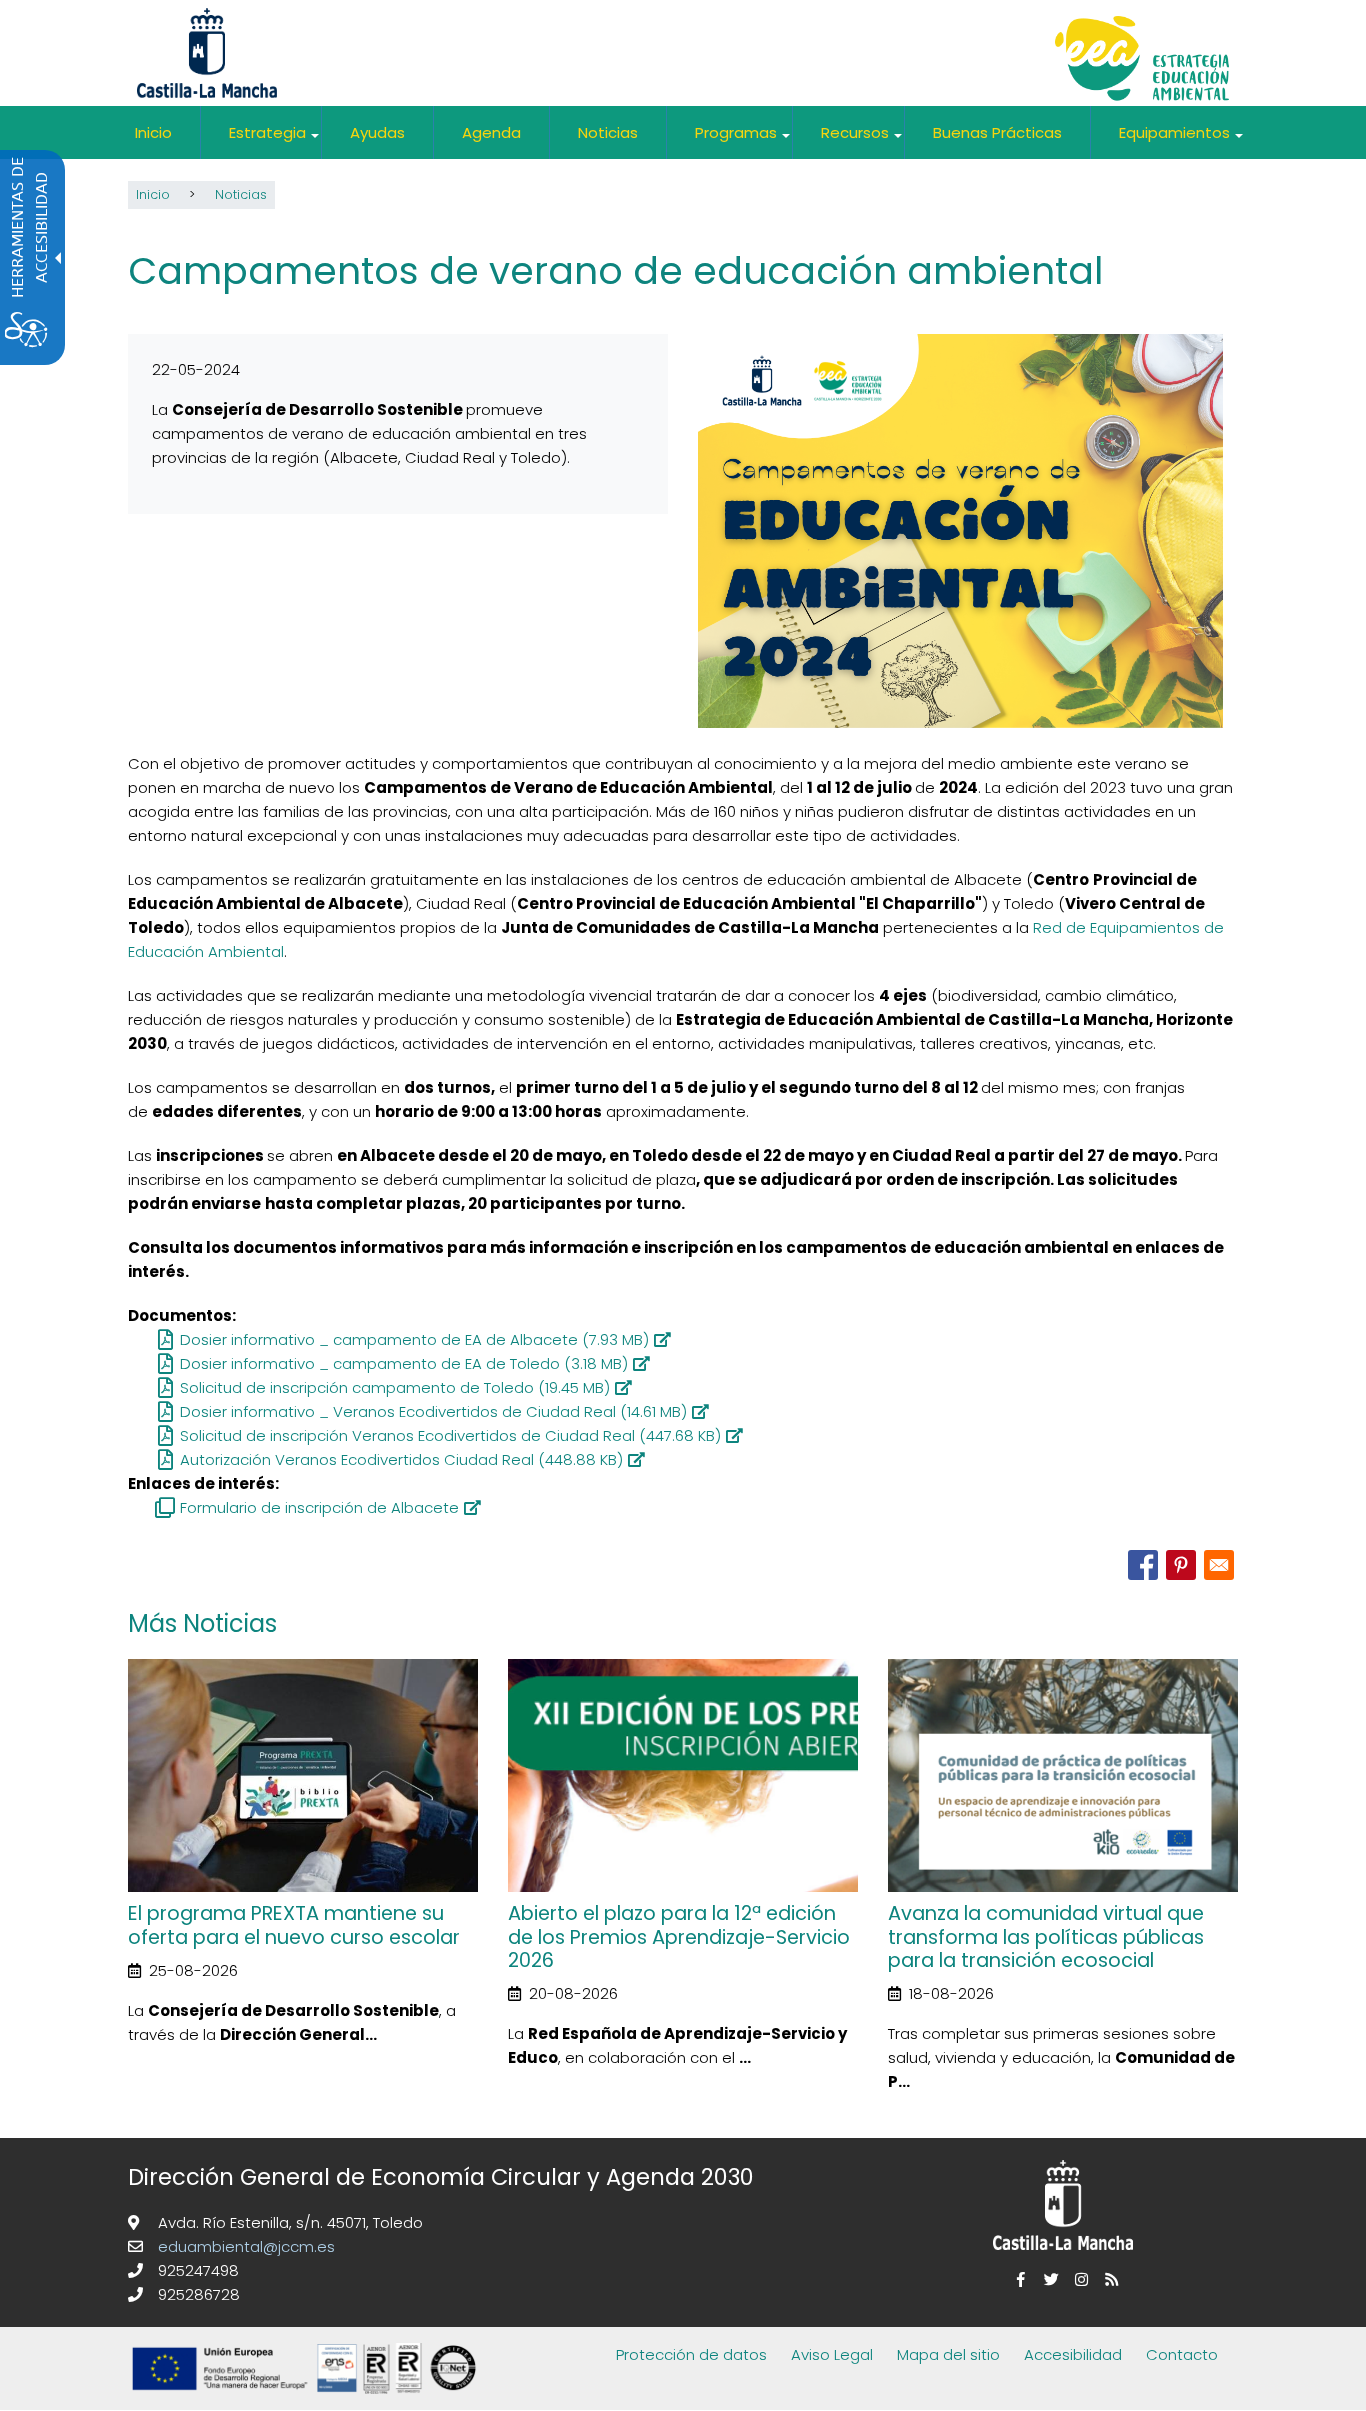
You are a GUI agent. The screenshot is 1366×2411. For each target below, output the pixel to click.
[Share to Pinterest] (1181, 1565)
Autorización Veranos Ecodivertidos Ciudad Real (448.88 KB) (401, 1459)
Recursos (862, 140)
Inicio (153, 132)
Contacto (1182, 2354)
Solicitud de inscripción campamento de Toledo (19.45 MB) (395, 1387)
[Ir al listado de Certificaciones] (308, 2397)
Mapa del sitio (948, 2354)
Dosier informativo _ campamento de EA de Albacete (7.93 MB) (414, 1339)
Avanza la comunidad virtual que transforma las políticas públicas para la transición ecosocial (1046, 1937)
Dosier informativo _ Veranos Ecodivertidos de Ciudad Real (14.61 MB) (433, 1411)
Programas (743, 140)
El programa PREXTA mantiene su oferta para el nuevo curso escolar (294, 1925)
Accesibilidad (1073, 2354)
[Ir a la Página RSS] (1108, 2279)
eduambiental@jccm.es (244, 2246)
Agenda (491, 132)
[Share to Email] (1219, 1565)
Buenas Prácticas (997, 132)
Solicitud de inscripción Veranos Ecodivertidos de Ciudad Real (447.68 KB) (450, 1435)
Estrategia (275, 140)
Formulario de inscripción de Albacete (319, 1507)
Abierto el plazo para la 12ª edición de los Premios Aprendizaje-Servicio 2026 (679, 1937)
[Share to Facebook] (1143, 1565)
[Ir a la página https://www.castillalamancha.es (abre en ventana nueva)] (207, 51)
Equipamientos (1182, 140)
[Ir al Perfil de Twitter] (1048, 2279)
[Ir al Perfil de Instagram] (1078, 2279)
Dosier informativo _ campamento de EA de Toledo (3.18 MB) (404, 1363)
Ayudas (377, 132)
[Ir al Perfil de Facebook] (1018, 2279)
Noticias (608, 132)
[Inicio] (1142, 61)
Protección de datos (691, 2354)
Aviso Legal (832, 2354)
